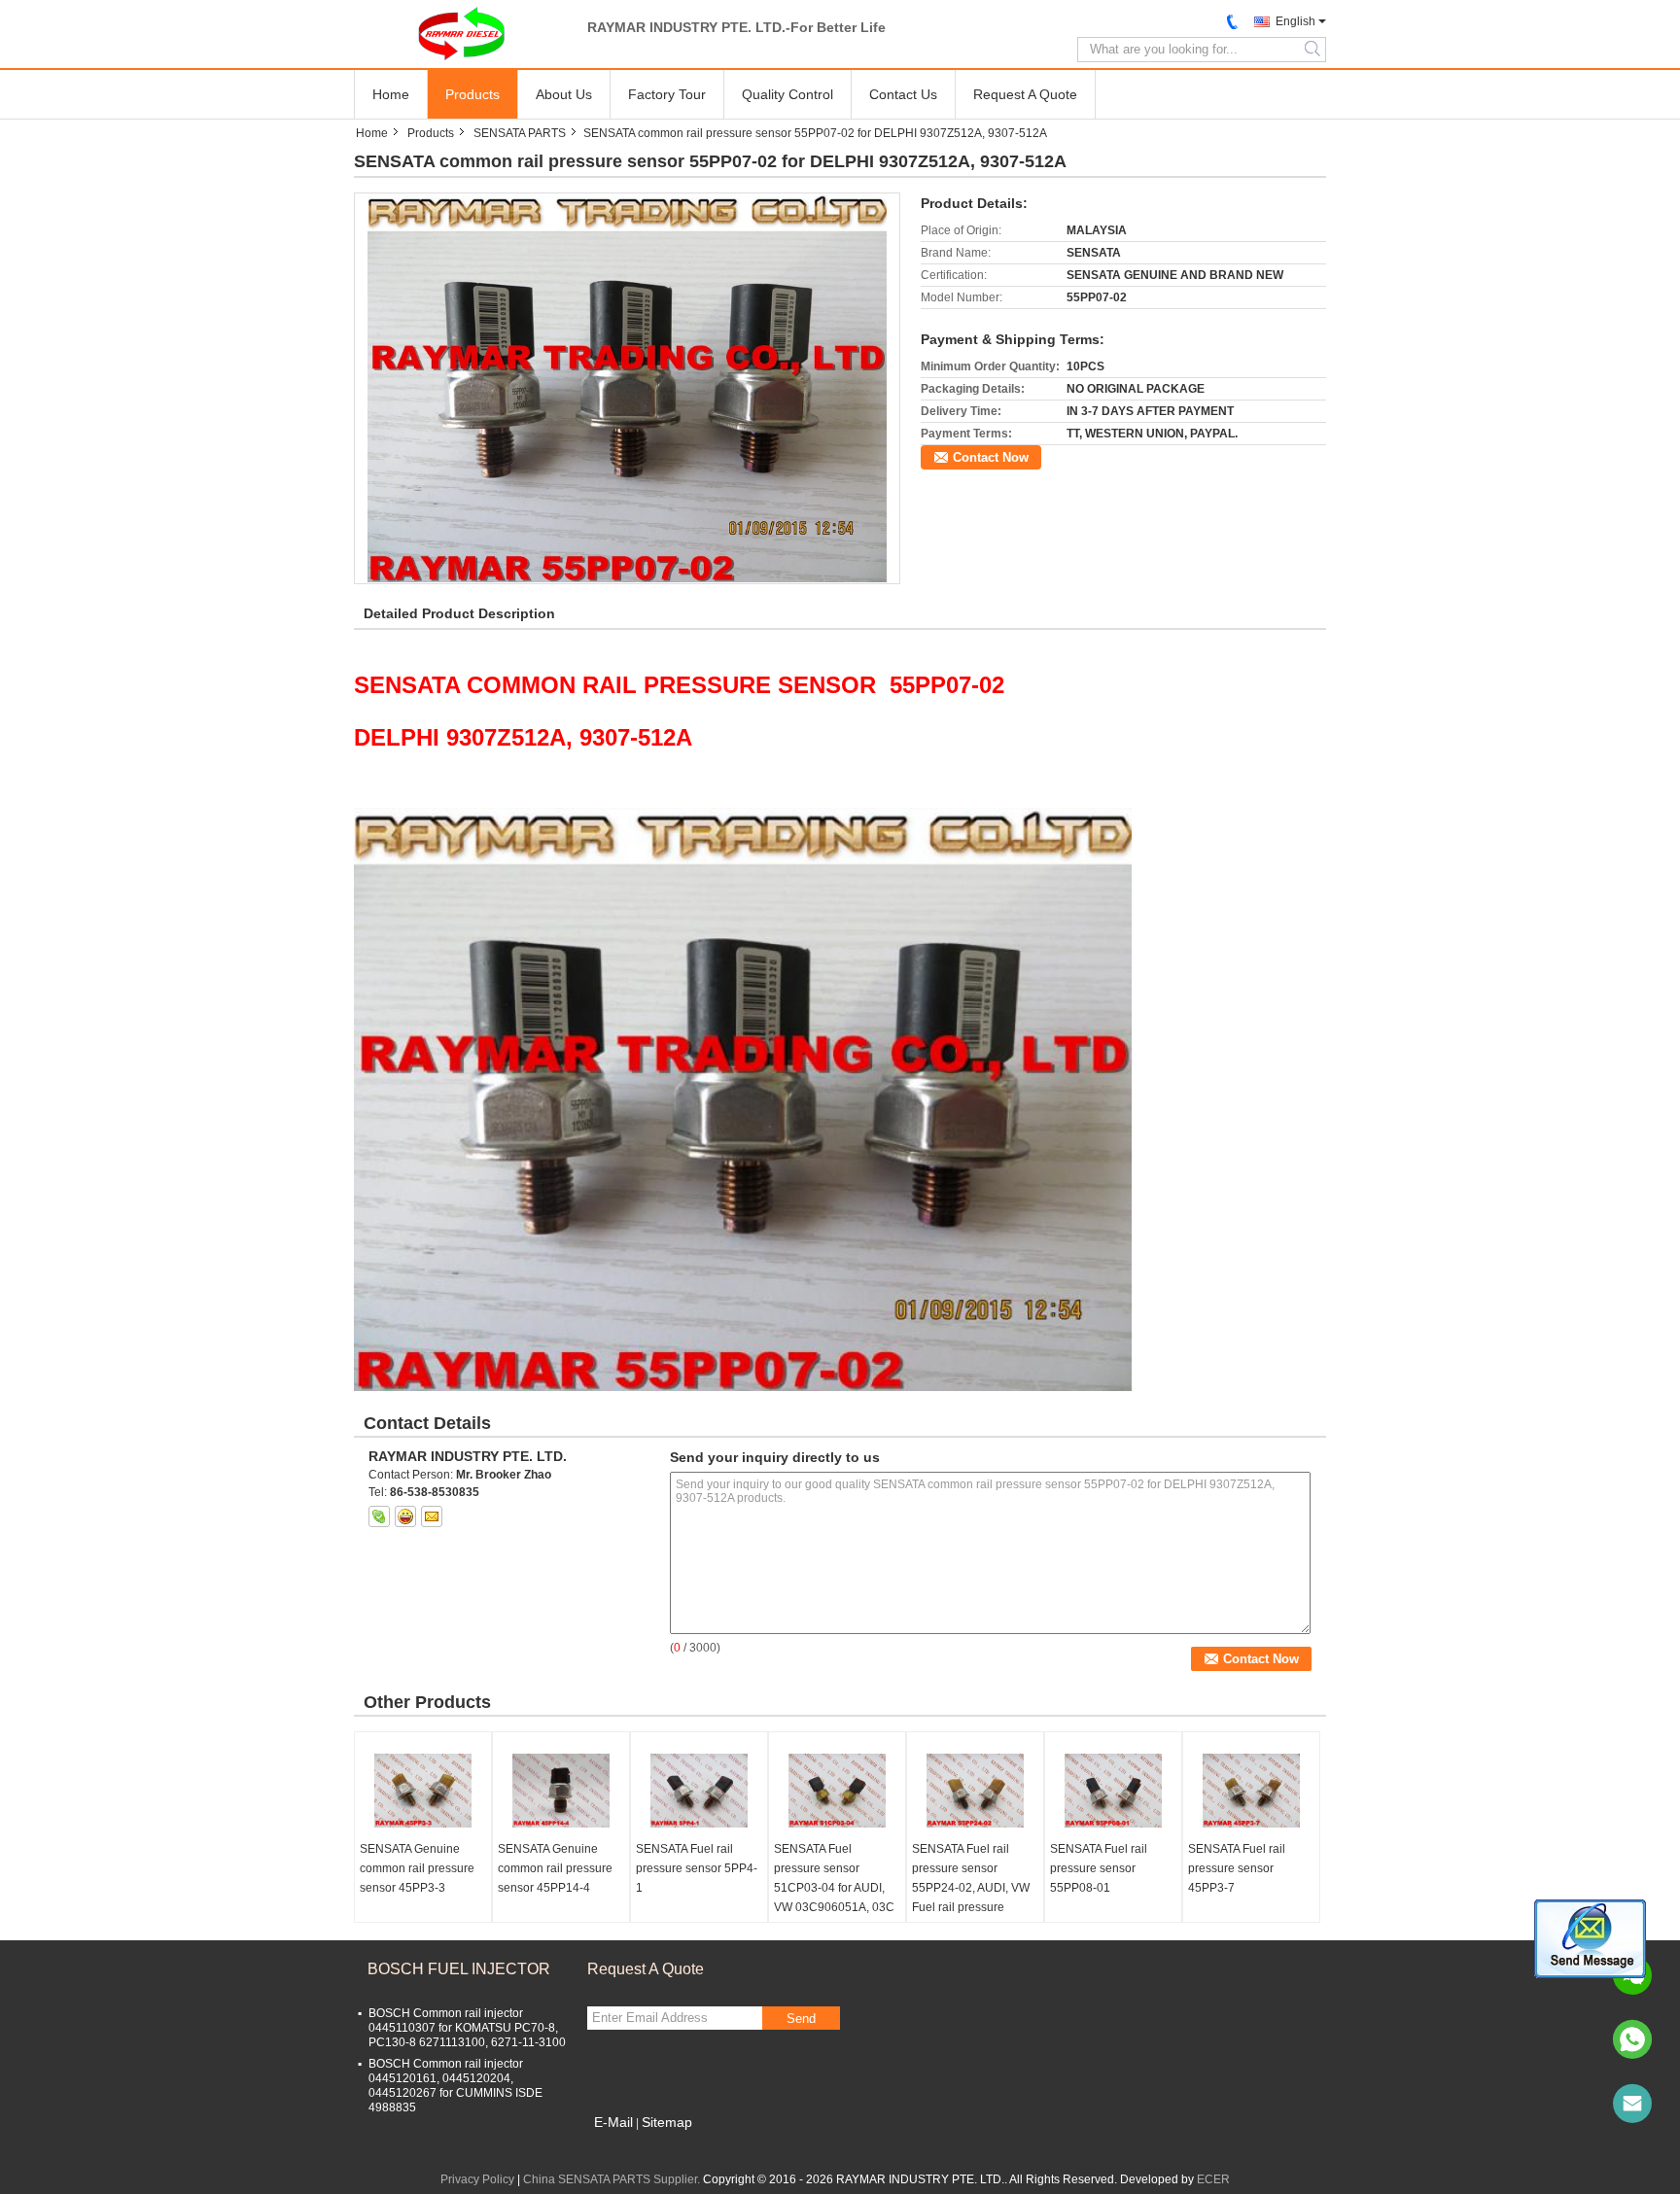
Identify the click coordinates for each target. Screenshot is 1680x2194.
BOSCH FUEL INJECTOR (459, 1969)
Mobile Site (629, 2146)
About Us (564, 94)
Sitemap (667, 2122)
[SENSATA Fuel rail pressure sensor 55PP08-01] (1113, 1791)
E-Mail (613, 2122)
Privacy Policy (477, 2179)
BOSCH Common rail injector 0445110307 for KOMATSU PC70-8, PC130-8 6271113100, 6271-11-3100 (467, 2028)
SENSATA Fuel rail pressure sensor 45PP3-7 (1237, 1868)
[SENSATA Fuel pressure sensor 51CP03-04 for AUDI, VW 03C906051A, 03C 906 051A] (837, 1791)
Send (801, 2019)
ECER (1213, 2179)
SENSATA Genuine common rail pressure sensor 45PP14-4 (555, 1868)
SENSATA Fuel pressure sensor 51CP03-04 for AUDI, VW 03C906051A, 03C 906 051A (834, 1888)
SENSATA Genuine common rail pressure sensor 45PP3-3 (417, 1868)
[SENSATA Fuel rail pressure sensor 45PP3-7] (1251, 1791)
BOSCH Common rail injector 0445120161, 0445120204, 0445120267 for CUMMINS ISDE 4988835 (455, 2086)
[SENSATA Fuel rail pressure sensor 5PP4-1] (699, 1791)
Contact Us (903, 94)
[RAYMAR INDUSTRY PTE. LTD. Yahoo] (405, 1516)
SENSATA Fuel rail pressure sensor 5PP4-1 (697, 1868)
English (1295, 21)
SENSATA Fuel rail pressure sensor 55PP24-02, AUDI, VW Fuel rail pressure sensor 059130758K (971, 1888)
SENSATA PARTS (520, 133)
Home (391, 94)
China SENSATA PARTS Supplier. (613, 2179)
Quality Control (787, 94)
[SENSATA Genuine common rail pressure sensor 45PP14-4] (561, 1791)
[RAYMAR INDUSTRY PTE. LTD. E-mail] (432, 1516)
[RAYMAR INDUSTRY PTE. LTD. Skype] (379, 1516)
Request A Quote (1025, 94)
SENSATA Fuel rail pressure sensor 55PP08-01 (1099, 1868)
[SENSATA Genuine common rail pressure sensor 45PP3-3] (423, 1791)
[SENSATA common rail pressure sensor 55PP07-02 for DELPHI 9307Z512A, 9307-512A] (627, 388)
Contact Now (991, 457)
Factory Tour (667, 94)
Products (472, 94)
